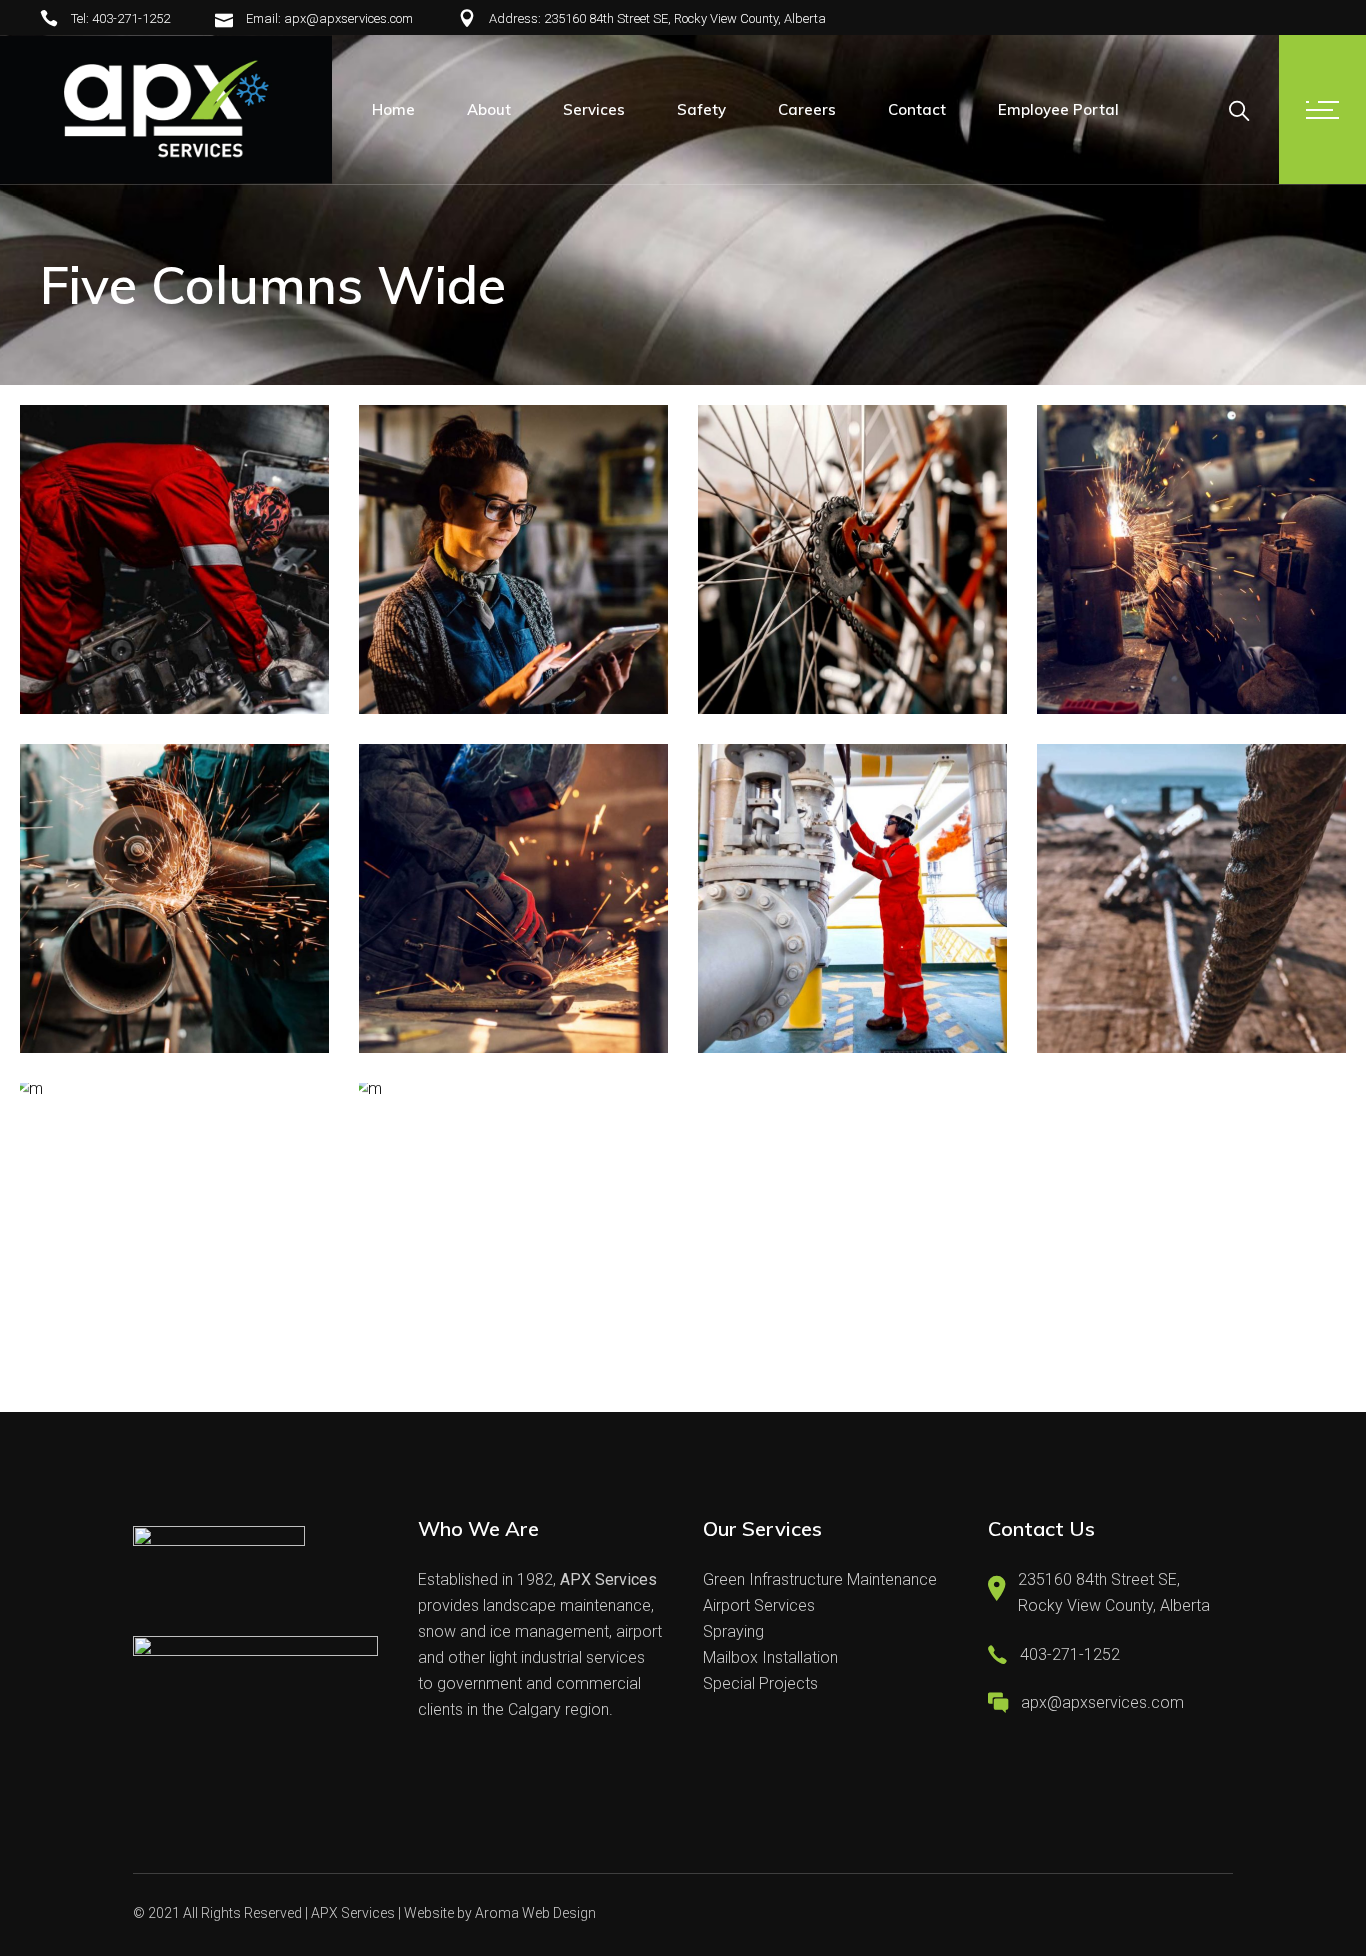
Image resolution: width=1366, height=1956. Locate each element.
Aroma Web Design (535, 1913)
